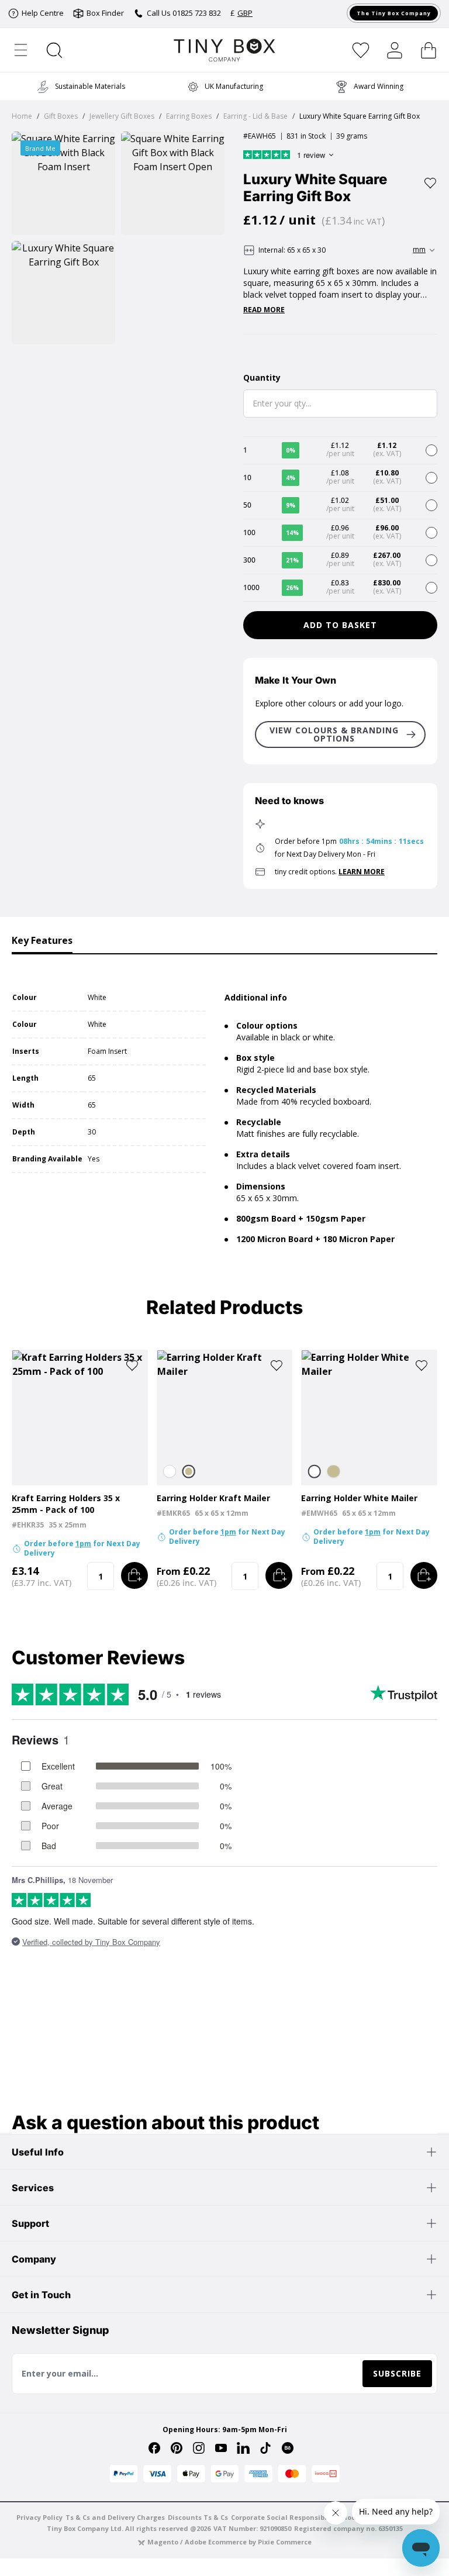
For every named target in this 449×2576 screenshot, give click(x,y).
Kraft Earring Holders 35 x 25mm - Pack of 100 (66, 1504)
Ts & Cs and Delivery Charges (115, 2517)
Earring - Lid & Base (255, 116)
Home (22, 116)
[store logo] (225, 50)
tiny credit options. (330, 872)
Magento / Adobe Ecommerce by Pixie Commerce (229, 2542)
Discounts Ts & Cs (198, 2517)
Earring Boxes (189, 116)
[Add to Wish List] (430, 183)
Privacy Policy (39, 2517)
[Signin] (395, 50)
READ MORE (264, 310)
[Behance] (288, 2448)
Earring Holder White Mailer (359, 1498)
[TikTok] (265, 2448)
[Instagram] (199, 2448)
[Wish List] (361, 50)
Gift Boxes (61, 116)
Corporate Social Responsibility (284, 2517)
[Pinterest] (177, 2448)
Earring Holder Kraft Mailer (213, 1498)
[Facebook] (154, 2448)
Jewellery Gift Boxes (122, 116)
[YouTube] (221, 2448)
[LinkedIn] (243, 2448)
